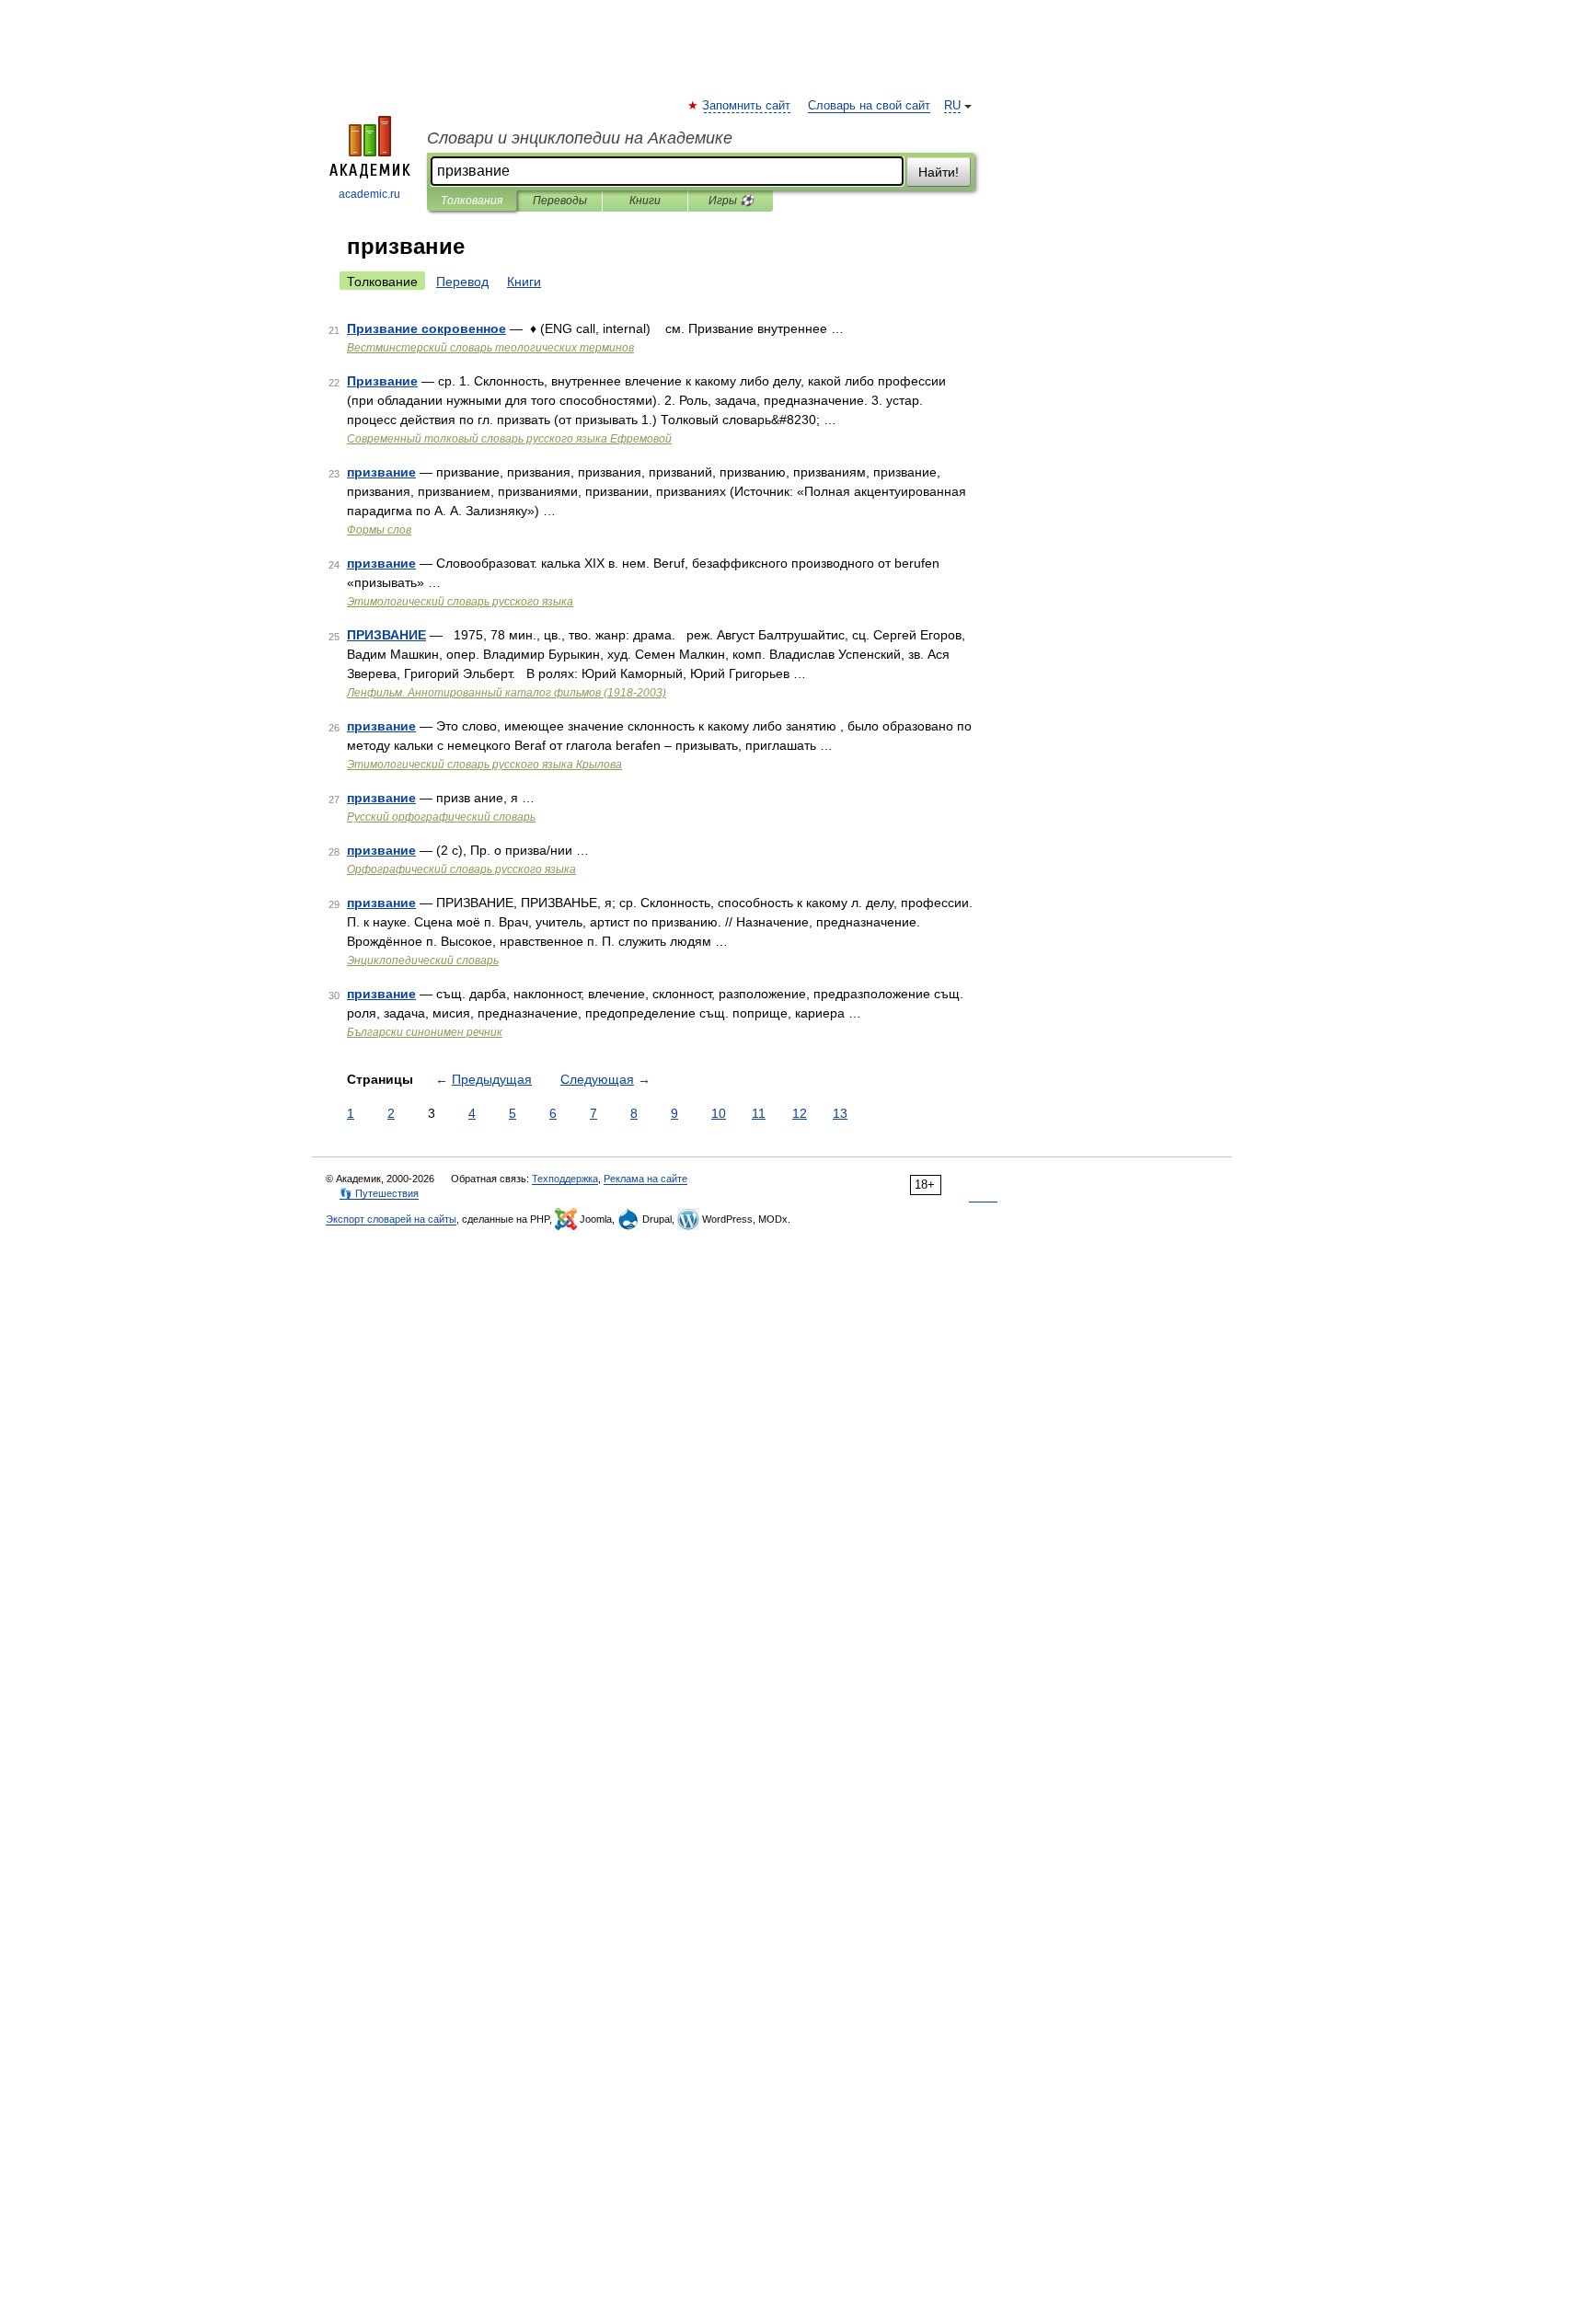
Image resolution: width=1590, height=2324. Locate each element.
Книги (645, 201)
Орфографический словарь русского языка (461, 869)
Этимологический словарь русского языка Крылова (484, 765)
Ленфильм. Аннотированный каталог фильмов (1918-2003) (507, 693)
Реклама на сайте (645, 1179)
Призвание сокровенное (426, 328)
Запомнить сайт (747, 106)
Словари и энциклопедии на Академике (580, 138)
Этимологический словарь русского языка (460, 602)
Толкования (472, 201)
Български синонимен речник (425, 1032)
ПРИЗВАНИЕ (386, 635)
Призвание (382, 381)
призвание (381, 472)
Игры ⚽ (731, 201)
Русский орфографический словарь (441, 817)
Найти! (939, 172)
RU (952, 106)
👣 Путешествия (379, 1193)
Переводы (560, 201)
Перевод (462, 282)
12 (800, 1113)
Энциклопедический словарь (423, 961)
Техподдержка (565, 1179)
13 (840, 1113)
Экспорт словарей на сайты (391, 1219)
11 (759, 1113)
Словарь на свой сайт (869, 106)
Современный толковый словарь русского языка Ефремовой (509, 439)
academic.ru (369, 194)
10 (719, 1113)
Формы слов (379, 530)
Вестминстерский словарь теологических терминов (490, 348)
